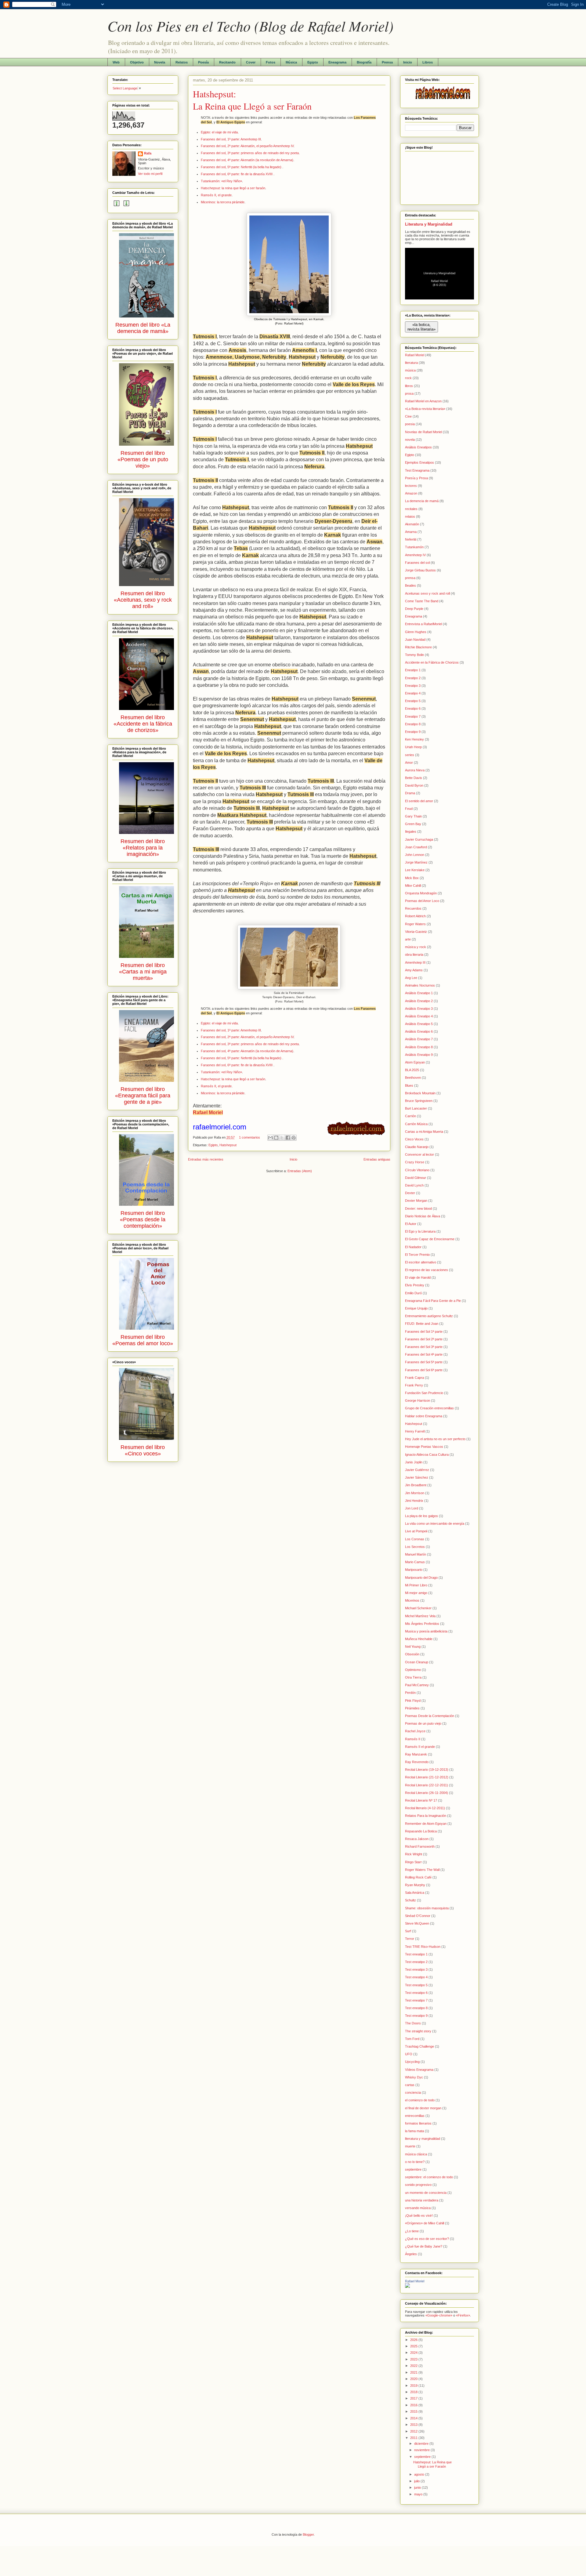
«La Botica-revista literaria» (425, 409)
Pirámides (412, 1708)
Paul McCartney (417, 1685)
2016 (414, 2405)
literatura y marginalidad (423, 2139)
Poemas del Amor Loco (422, 901)
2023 (414, 2359)
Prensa (387, 62)
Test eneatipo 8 (416, 2008)
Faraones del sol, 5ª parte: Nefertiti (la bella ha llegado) (242, 167)
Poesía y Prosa (416, 478)
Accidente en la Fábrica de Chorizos (432, 662)
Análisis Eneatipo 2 (419, 1001)
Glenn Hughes (416, 632)
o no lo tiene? (415, 2162)
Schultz (411, 1900)
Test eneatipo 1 (416, 1954)
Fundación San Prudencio (424, 1393)
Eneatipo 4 (413, 693)
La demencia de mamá (422, 501)
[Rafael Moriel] (407, 2287)
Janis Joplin (414, 1462)
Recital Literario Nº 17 (421, 1800)
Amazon (411, 493)
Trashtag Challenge (420, 2046)
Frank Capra (414, 1378)
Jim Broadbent (416, 1485)
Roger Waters (415, 924)
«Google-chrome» (439, 2315)
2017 (414, 2398)
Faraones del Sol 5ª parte (424, 1362)
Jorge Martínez (416, 862)
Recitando (227, 62)
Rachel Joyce (415, 1731)
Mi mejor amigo (416, 1593)
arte (408, 939)
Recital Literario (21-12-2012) (427, 1777)
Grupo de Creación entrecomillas (429, 1408)
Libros (428, 62)
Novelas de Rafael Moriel (423, 432)
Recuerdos (413, 908)
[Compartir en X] (282, 1138)
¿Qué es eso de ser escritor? (427, 2239)
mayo (419, 2494)
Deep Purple (414, 609)
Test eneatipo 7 (416, 2000)
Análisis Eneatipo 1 (419, 993)
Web (116, 62)
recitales (411, 509)
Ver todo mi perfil (150, 174)
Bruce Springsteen (419, 1101)
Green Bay (413, 824)
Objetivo (137, 62)
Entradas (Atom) (300, 1171)
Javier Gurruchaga (419, 839)
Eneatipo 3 (413, 686)
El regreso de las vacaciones (427, 1270)
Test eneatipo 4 (416, 1977)
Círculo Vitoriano (417, 1170)
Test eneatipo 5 (416, 1985)
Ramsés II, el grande (216, 195)
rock (408, 378)
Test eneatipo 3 (416, 1969)
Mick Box (412, 878)
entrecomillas (415, 2116)
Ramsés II (413, 1739)
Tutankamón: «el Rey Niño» (221, 181)
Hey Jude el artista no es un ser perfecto (435, 1439)
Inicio (408, 62)
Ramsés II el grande (420, 1747)
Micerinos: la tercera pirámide (223, 202)
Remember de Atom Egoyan (426, 1824)
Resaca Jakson (417, 1839)
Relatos (182, 62)
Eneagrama (337, 62)
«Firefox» (463, 2315)
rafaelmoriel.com (220, 1127)
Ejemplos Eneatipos (420, 462)
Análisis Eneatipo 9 (419, 1055)
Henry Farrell (415, 1431)
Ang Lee (411, 978)
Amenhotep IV (415, 555)
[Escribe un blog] (276, 1138)
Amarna (411, 532)
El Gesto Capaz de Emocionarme (430, 1239)
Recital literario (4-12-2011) (425, 1808)
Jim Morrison (415, 1493)
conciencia (413, 2092)
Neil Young (413, 1647)
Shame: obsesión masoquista (427, 1908)
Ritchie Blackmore (418, 647)
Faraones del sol (417, 563)
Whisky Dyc (414, 2077)
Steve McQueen (417, 1923)
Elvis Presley (415, 1285)
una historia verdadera (422, 2200)
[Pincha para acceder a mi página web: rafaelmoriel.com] (443, 98)
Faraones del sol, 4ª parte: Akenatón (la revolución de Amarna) (247, 160)
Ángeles (411, 2254)
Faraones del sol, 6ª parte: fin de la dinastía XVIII (237, 174)
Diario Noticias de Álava (423, 1216)
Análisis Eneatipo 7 (419, 1039)
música (410, 370)
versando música (418, 2208)
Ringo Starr (413, 1862)
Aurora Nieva (415, 770)
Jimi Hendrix (414, 1501)
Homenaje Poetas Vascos (424, 1447)
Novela (160, 62)
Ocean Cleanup (417, 1662)
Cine (408, 416)
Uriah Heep (413, 747)
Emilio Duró (413, 1293)
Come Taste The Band (422, 601)
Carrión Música (416, 1124)
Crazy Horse (415, 1162)
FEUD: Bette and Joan (422, 1324)
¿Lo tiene (412, 2231)
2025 (414, 2346)
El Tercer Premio (417, 1255)
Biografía (364, 62)
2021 (414, 2372)
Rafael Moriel (415, 355)
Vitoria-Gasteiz (416, 932)
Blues (409, 1085)
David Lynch (414, 1185)
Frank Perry (414, 1385)
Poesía (203, 62)
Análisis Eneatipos (418, 447)
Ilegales (411, 831)
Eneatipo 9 (413, 732)
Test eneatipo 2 (416, 1962)
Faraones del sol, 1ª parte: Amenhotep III (231, 139)
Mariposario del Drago (421, 1578)
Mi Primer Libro (416, 1585)
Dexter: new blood (418, 1208)
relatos (410, 516)
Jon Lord (412, 1508)
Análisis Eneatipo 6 (419, 1031)
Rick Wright (414, 1854)
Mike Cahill (413, 886)
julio (417, 2481)
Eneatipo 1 (413, 670)
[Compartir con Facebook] (288, 1138)
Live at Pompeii (416, 1531)
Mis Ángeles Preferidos (422, 1624)
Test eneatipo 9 (416, 2016)
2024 (414, 2353)
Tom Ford (412, 2039)
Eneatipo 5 (413, 701)
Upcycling (412, 2062)
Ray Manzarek (416, 1754)
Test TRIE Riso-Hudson (423, 1947)
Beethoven (413, 1078)
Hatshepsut (228, 1145)
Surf (408, 1931)
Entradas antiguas (377, 1159)
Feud (409, 809)
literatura (411, 363)
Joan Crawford (416, 847)
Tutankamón (414, 547)
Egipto (313, 62)
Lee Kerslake (415, 870)
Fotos (271, 62)
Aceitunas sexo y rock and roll (427, 593)
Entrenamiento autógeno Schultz (429, 1316)
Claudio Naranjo (417, 1147)
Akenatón (412, 524)
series (410, 755)
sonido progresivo (418, 2185)
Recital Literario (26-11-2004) (427, 1793)
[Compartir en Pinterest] (294, 1138)
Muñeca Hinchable (419, 1639)
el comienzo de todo (420, 2100)
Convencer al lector (420, 1154)
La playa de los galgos (421, 1516)
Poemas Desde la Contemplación (430, 1716)
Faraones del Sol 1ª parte (424, 1331)
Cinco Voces (414, 1139)
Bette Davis (414, 778)
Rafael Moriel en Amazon (423, 401)
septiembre (413, 2169)
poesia (410, 424)
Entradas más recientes (206, 1159)
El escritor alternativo (421, 1262)
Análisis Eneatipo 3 (419, 1009)
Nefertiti (411, 539)
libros (409, 386)
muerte (410, 2146)
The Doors (413, 2023)
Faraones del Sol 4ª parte (424, 1354)
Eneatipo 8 (413, 724)
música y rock (416, 947)
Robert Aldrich (415, 916)
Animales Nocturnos (420, 985)
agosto (420, 2474)
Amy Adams (414, 970)
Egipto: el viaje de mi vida (219, 132)
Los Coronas (415, 1539)
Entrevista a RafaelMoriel (423, 624)
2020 (414, 2379)
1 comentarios (250, 1137)
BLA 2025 (412, 1070)
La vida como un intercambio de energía (435, 1523)
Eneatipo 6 (413, 708)
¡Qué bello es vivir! (419, 2216)
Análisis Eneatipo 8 (419, 1047)
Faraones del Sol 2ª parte (424, 1339)
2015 (414, 2411)
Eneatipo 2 (413, 678)
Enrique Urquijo (416, 1308)
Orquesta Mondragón (421, 893)
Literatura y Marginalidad (429, 224)
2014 (414, 2418)
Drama (410, 793)
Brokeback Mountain (420, 1093)
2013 (414, 2425)
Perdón (410, 1693)
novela (410, 440)
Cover (251, 62)
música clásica (416, 2154)
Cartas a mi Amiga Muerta (424, 1132)
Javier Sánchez (417, 1477)
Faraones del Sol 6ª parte (424, 1370)
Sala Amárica (415, 1893)
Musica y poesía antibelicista (426, 1631)
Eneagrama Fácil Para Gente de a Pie (433, 1301)
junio (418, 2487)
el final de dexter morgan (423, 2108)
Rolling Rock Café (418, 1877)
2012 (414, 2431)
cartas (410, 2085)
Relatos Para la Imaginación (426, 1816)
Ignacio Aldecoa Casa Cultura (427, 1455)
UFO (409, 2054)
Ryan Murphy (415, 1885)
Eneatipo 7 (413, 716)
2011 (414, 2438)
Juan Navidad (415, 639)
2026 (414, 2340)
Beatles (411, 585)
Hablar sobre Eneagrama (424, 1416)
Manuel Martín (416, 1554)
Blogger (308, 2534)
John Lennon (415, 855)
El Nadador (413, 1247)
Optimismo (413, 1670)
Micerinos (412, 1600)
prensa (410, 578)
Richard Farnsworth (420, 1846)
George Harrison (418, 1400)
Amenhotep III (415, 962)
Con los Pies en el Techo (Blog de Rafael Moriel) (250, 26)
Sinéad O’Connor (418, 1916)
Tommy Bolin (414, 655)
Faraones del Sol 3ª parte (424, 1347)
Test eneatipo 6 (416, 1993)
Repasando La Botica (421, 1831)
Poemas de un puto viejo (423, 1723)
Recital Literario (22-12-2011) (427, 1785)
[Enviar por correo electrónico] (270, 1138)
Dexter (410, 1193)
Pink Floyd (413, 1701)
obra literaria (414, 955)
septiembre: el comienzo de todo (429, 2177)
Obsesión (412, 1654)
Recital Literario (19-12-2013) (427, 1770)
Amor (409, 763)
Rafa (148, 153)
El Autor (411, 1224)
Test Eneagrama (417, 470)
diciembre (422, 2444)
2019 (414, 2386)
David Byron (414, 785)
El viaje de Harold (418, 1277)
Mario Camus (415, 1562)
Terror (410, 1939)
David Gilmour (416, 1178)
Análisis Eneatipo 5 (419, 1024)
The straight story (418, 2031)
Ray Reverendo (417, 1762)
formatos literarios (418, 2123)
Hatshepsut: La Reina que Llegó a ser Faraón (252, 100)
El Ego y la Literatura (420, 1231)
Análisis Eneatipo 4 (419, 1016)
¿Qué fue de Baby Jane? (424, 2246)
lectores (411, 486)
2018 (414, 2392)
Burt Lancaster (416, 1108)
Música (291, 62)
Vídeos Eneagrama (419, 2070)
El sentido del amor (419, 801)
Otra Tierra (413, 1677)
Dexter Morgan (416, 1201)
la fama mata (414, 2131)
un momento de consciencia (426, 2193)
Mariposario (414, 1570)
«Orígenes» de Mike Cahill (425, 2223)
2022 (414, 2366)
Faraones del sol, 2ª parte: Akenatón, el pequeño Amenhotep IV (247, 146)
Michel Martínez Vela (420, 1616)
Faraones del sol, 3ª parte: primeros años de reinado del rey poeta (250, 153)
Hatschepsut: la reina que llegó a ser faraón (233, 188)
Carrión (411, 1116)
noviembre (422, 2450)
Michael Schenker (418, 1608)
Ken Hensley (414, 739)
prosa (409, 393)
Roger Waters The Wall (422, 1870)
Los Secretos (415, 1547)
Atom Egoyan (415, 1062)
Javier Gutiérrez (417, 1470)
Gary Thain (413, 816)
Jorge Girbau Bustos (420, 570)
